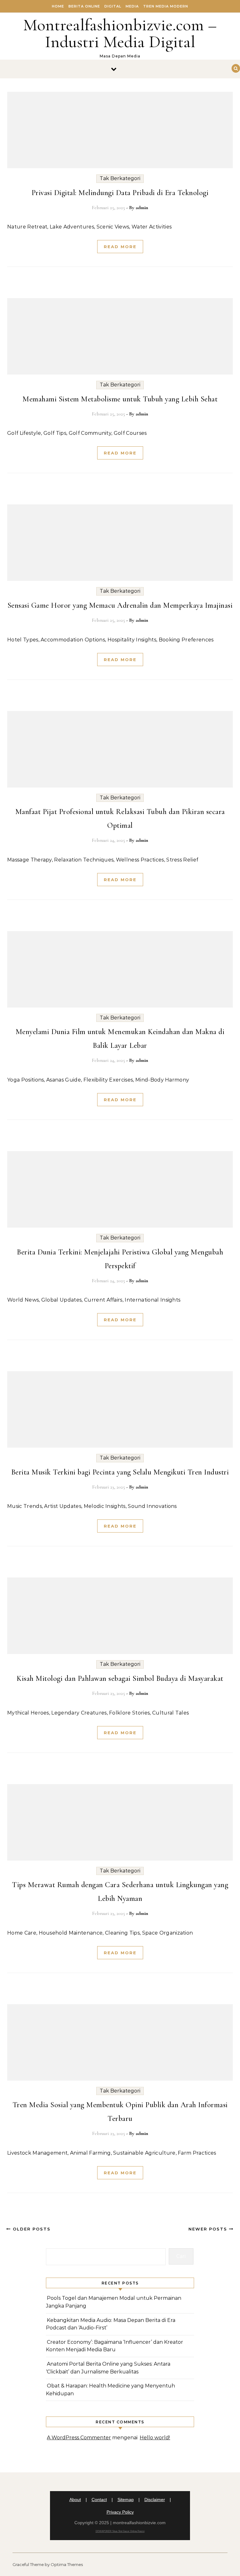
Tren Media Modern (166, 6)
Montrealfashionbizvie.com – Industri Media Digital (120, 33)
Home (58, 6)
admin (142, 208)
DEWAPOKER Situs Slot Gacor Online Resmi (120, 2531)
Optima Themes (67, 2564)
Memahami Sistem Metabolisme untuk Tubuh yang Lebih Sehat (120, 399)
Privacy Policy (120, 2512)
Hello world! (155, 2438)
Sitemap (126, 2500)
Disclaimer (155, 2500)
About (75, 2500)
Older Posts (31, 2229)
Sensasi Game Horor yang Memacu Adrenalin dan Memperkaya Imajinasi (120, 605)
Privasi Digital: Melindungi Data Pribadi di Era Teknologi (120, 193)
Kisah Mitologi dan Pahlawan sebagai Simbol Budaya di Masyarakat (120, 1678)
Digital (113, 6)
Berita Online (84, 6)
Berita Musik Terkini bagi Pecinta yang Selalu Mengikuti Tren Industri (120, 1472)
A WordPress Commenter (79, 2438)
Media (132, 6)
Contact (99, 2500)
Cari (181, 2256)
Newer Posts (209, 2229)
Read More (120, 247)
